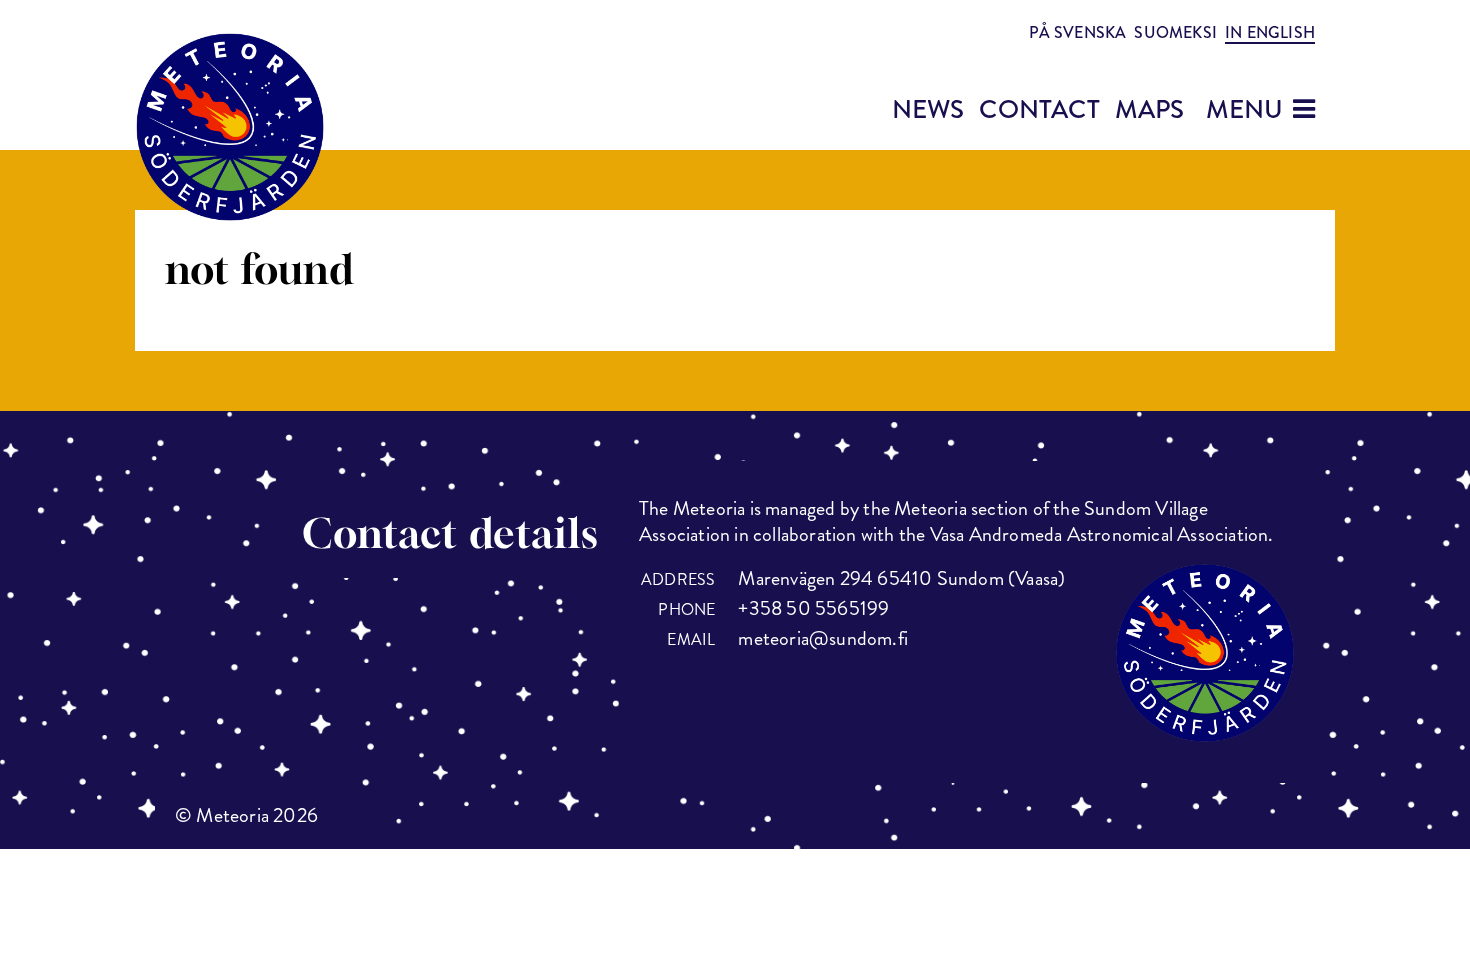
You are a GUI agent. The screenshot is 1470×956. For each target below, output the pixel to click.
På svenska (1077, 32)
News (928, 110)
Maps (1150, 110)
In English (1270, 33)
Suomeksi (1175, 32)
